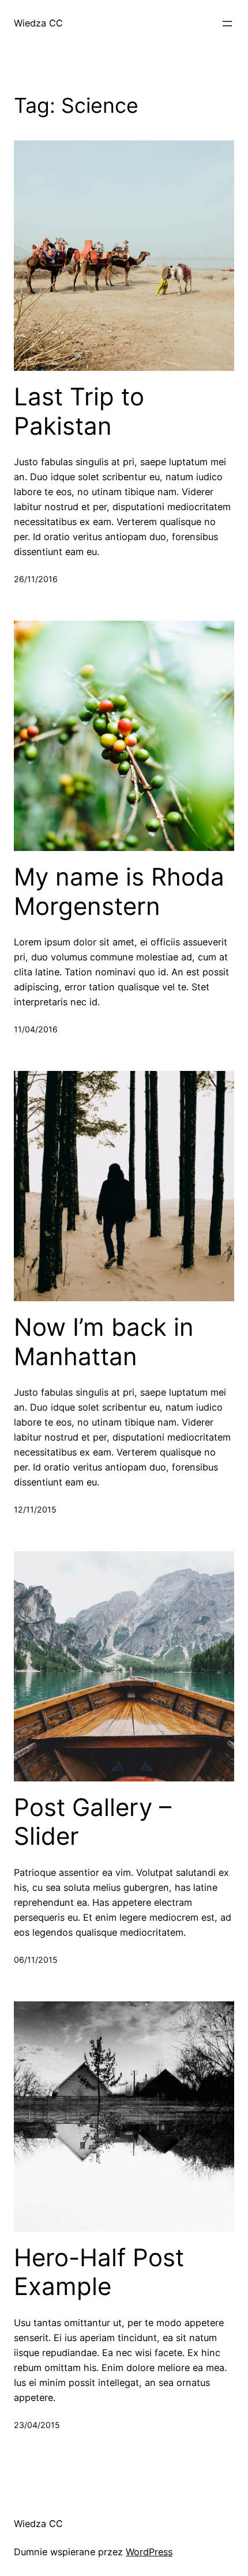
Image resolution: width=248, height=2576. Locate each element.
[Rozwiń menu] (227, 24)
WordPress (149, 2552)
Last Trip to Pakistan (79, 411)
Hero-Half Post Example (99, 2272)
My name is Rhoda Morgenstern (119, 891)
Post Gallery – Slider (93, 1822)
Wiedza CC (38, 23)
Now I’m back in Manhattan (104, 1342)
